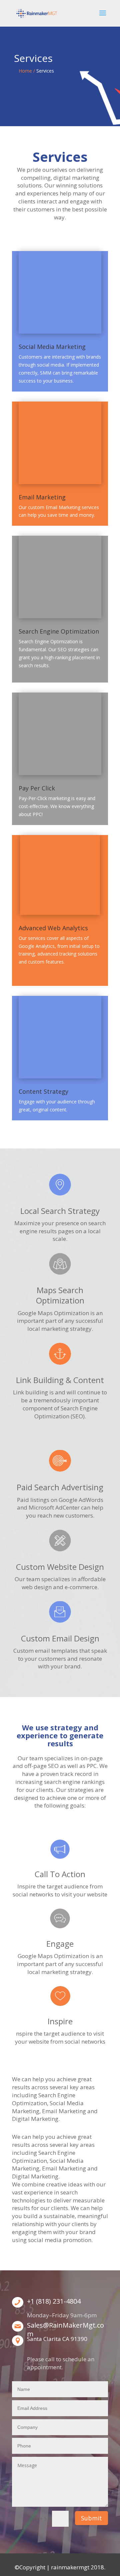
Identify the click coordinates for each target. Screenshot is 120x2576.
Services (45, 71)
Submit (91, 2518)
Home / (27, 71)
